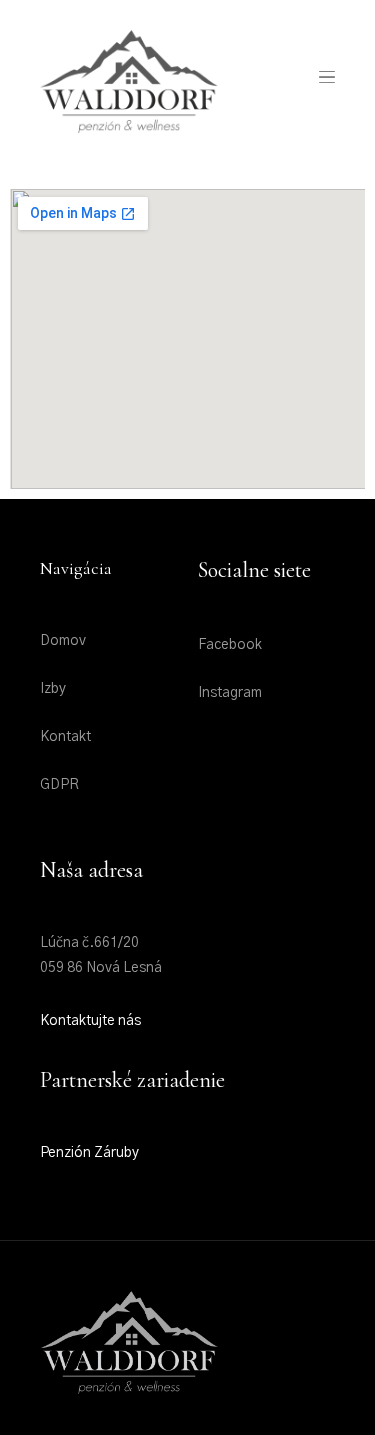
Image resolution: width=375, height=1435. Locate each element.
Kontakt (65, 737)
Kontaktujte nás (90, 1021)
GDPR (59, 785)
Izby (53, 689)
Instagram (230, 693)
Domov (63, 641)
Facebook (230, 645)
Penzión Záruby (89, 1153)
